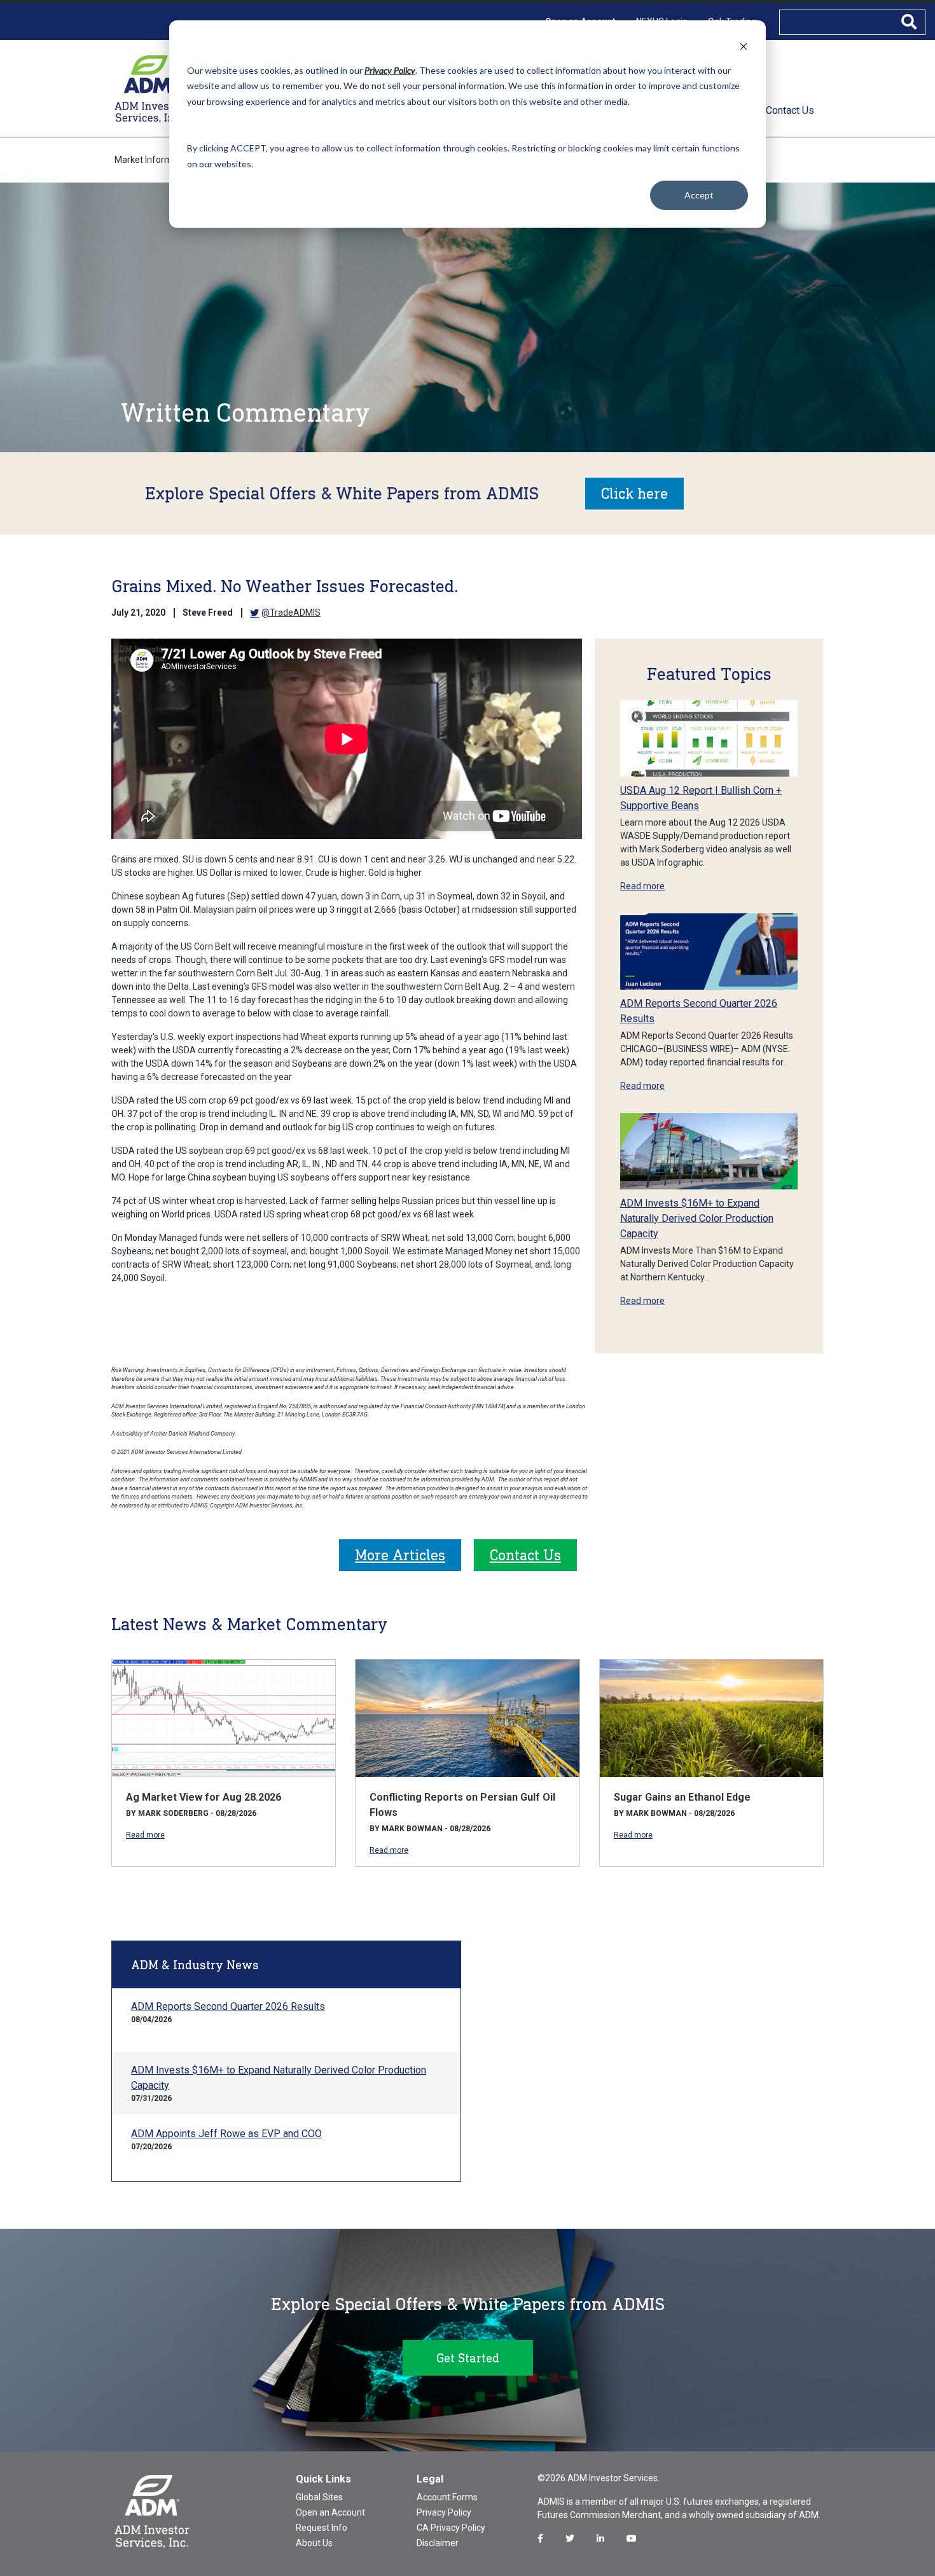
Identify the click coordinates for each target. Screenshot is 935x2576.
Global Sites (319, 2497)
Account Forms (447, 2497)
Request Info (322, 2528)
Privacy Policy (444, 2512)
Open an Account (330, 2512)
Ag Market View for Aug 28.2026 (204, 1797)
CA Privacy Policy (451, 2528)
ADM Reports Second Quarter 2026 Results (228, 2006)
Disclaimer (438, 2543)
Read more (642, 886)
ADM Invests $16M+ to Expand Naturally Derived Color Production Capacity (697, 1218)
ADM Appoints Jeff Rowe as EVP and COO (226, 2134)
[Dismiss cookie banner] (744, 46)
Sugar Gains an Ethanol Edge (682, 1797)
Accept (699, 195)
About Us (314, 2543)
